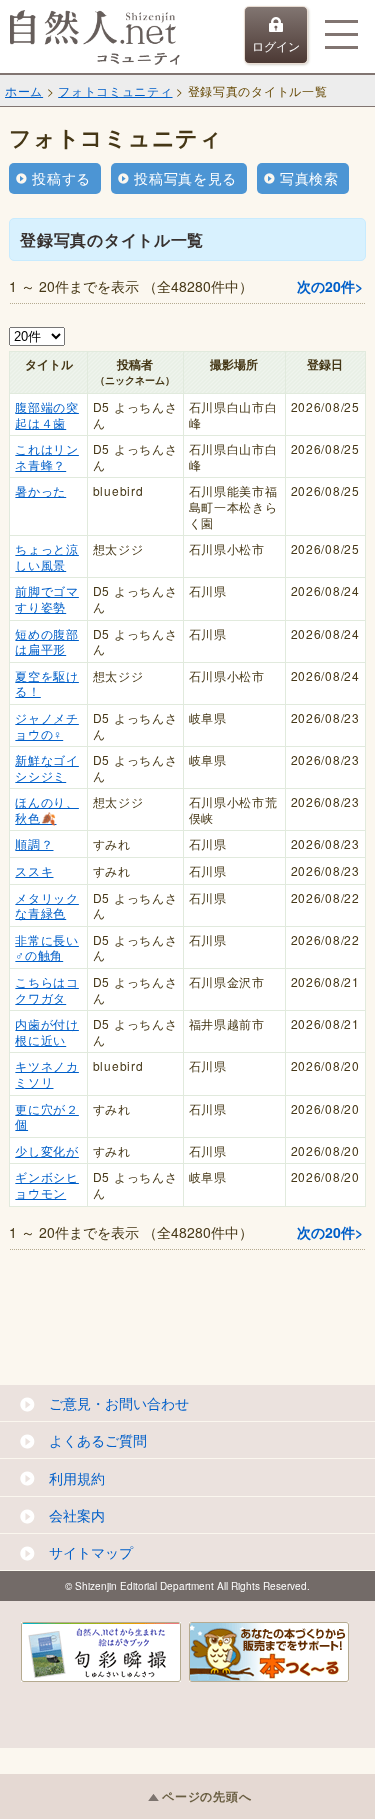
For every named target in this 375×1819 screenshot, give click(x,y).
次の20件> (330, 286)
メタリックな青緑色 (47, 905)
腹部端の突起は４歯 (47, 414)
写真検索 (309, 178)
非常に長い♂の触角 (47, 947)
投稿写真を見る (185, 178)
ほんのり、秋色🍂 (47, 809)
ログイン (276, 45)
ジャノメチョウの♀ (47, 725)
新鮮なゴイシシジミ (47, 767)
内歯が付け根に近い (47, 1031)
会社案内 (77, 1515)
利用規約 (77, 1478)
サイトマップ (91, 1552)
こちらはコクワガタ (47, 989)
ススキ (34, 870)
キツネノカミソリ (47, 1073)
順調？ (34, 843)
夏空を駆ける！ (47, 683)
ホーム (24, 90)
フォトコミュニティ (115, 90)
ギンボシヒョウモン (47, 1184)
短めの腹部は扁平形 (47, 641)
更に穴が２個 (47, 1116)
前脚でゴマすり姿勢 (47, 598)
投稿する (61, 178)
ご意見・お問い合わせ (119, 1403)
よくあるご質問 (98, 1440)
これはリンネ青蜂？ (47, 456)
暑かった (40, 490)
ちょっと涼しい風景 (47, 556)
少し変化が (47, 1150)
